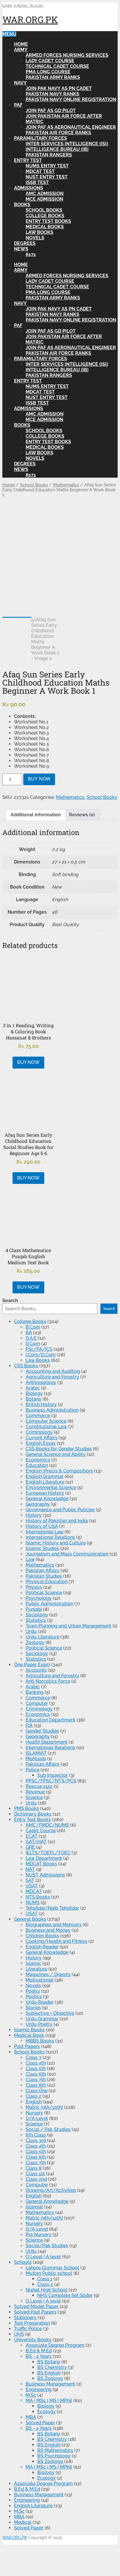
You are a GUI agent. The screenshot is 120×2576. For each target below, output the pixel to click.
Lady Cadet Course (50, 61)
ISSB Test (37, 182)
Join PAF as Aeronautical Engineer (71, 127)
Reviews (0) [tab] (82, 815)
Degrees (25, 243)
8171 (31, 254)
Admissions (29, 188)
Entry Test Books (48, 221)
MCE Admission (44, 199)
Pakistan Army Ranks (53, 77)
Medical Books (45, 227)
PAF (18, 105)
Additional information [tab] (36, 815)
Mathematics (66, 485)
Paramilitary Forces (40, 138)
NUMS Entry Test (47, 166)
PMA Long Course (48, 72)
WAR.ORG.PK (30, 20)
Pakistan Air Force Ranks (58, 133)
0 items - (28, 5)
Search (10, 1301)
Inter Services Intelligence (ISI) (67, 144)
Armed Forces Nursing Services (67, 55)
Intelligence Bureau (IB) (57, 149)
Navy (20, 83)
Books (22, 205)
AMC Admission (45, 194)
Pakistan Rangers (49, 155)
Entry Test (28, 160)
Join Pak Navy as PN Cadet (59, 88)
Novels (35, 238)
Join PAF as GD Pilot (51, 111)
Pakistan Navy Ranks (52, 94)
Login (7, 5)
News (21, 249)
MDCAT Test (40, 171)
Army (21, 50)
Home (21, 44)
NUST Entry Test (47, 177)
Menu (9, 34)
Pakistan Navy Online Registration (71, 99)
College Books (45, 216)
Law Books (39, 232)
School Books (44, 210)
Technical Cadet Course (57, 66)
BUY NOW (39, 779)
